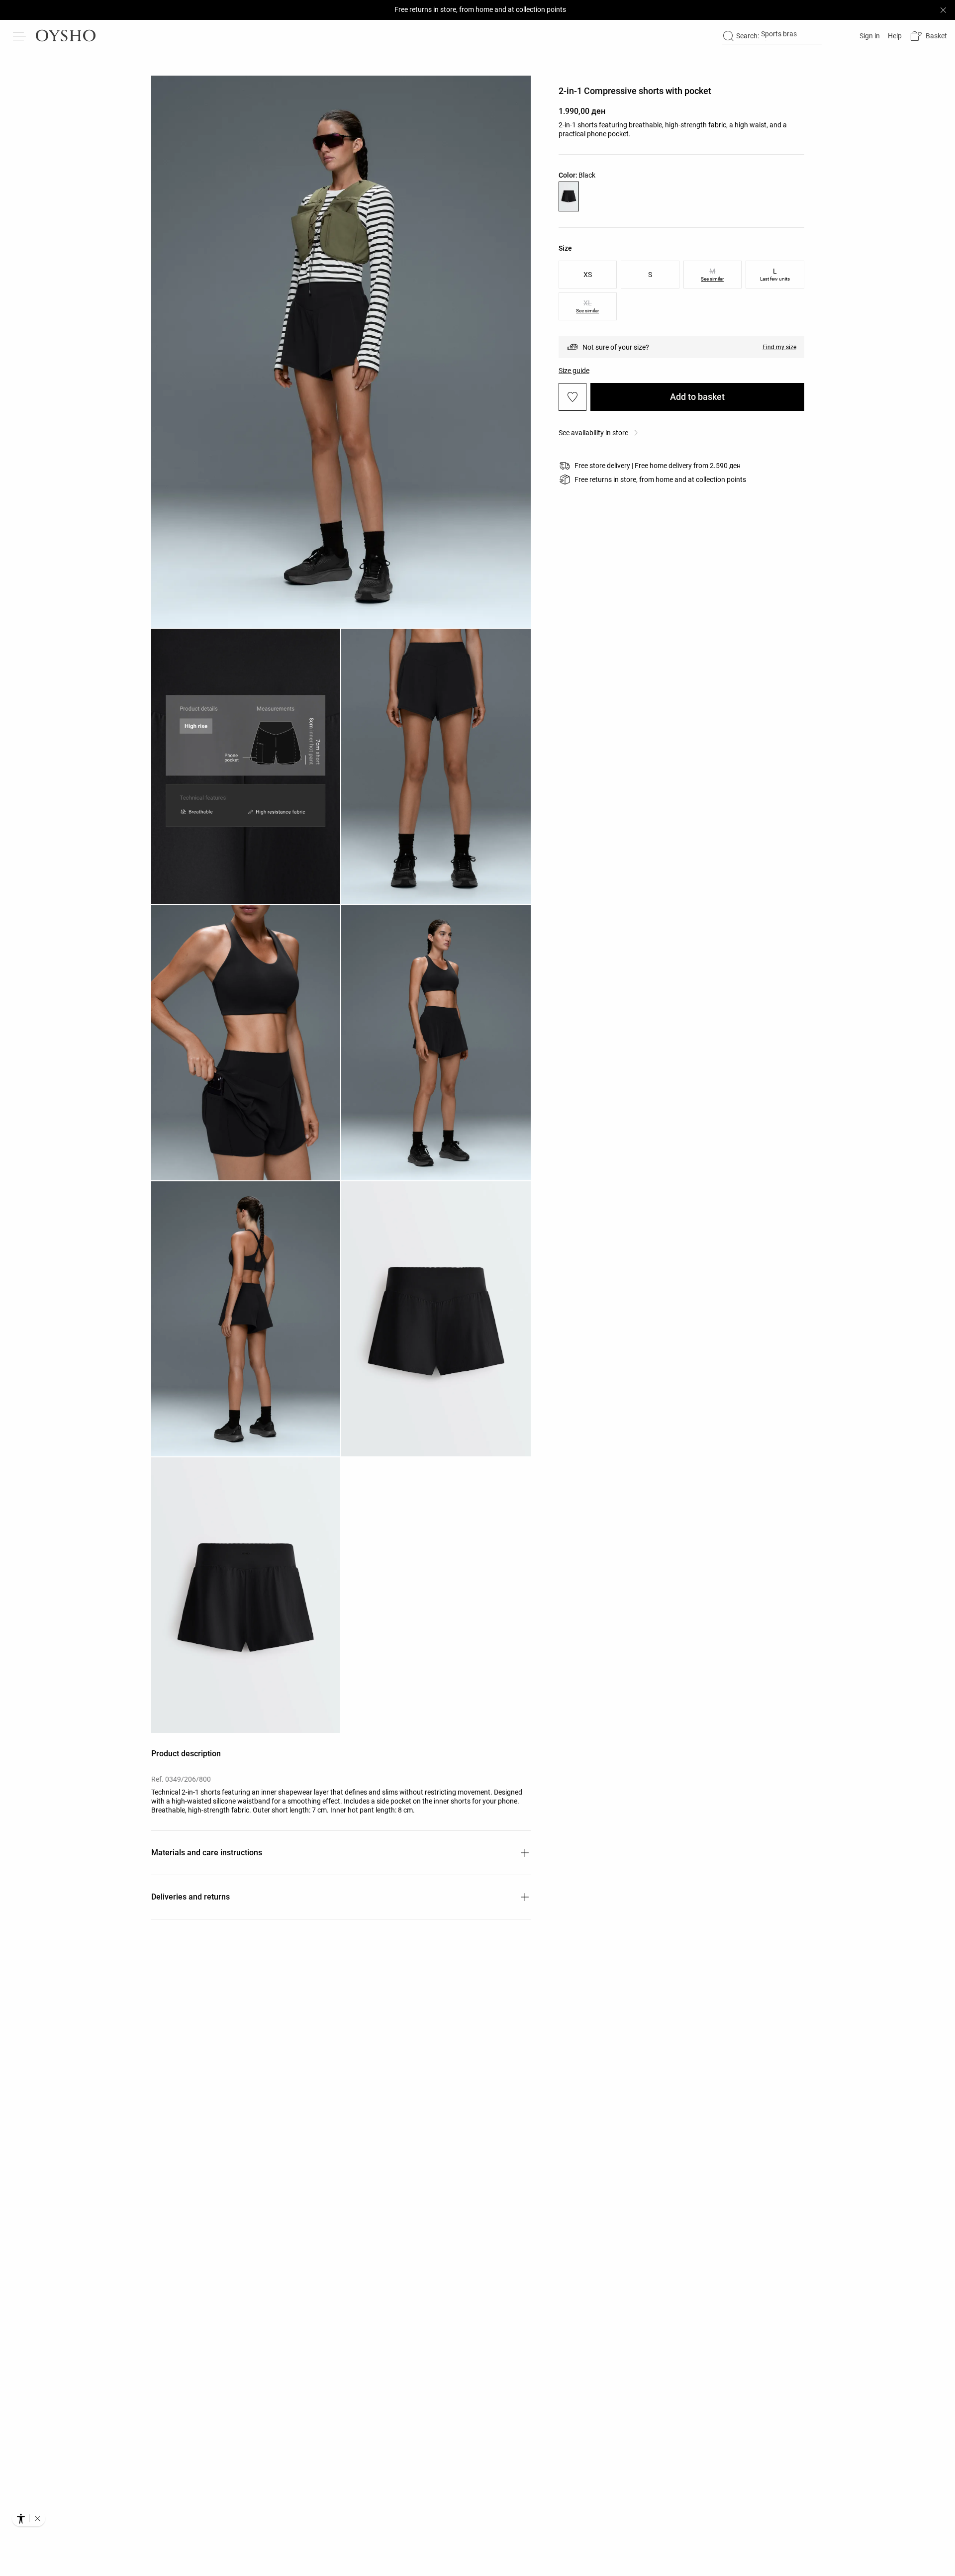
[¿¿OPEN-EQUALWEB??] (29, 2518)
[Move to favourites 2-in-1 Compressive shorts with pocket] (573, 397)
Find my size (779, 347)
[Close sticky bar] (943, 10)
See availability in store (593, 433)
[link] (869, 36)
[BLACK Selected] (569, 196)
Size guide (574, 371)
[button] (928, 36)
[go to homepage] (66, 36)
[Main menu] (20, 36)
